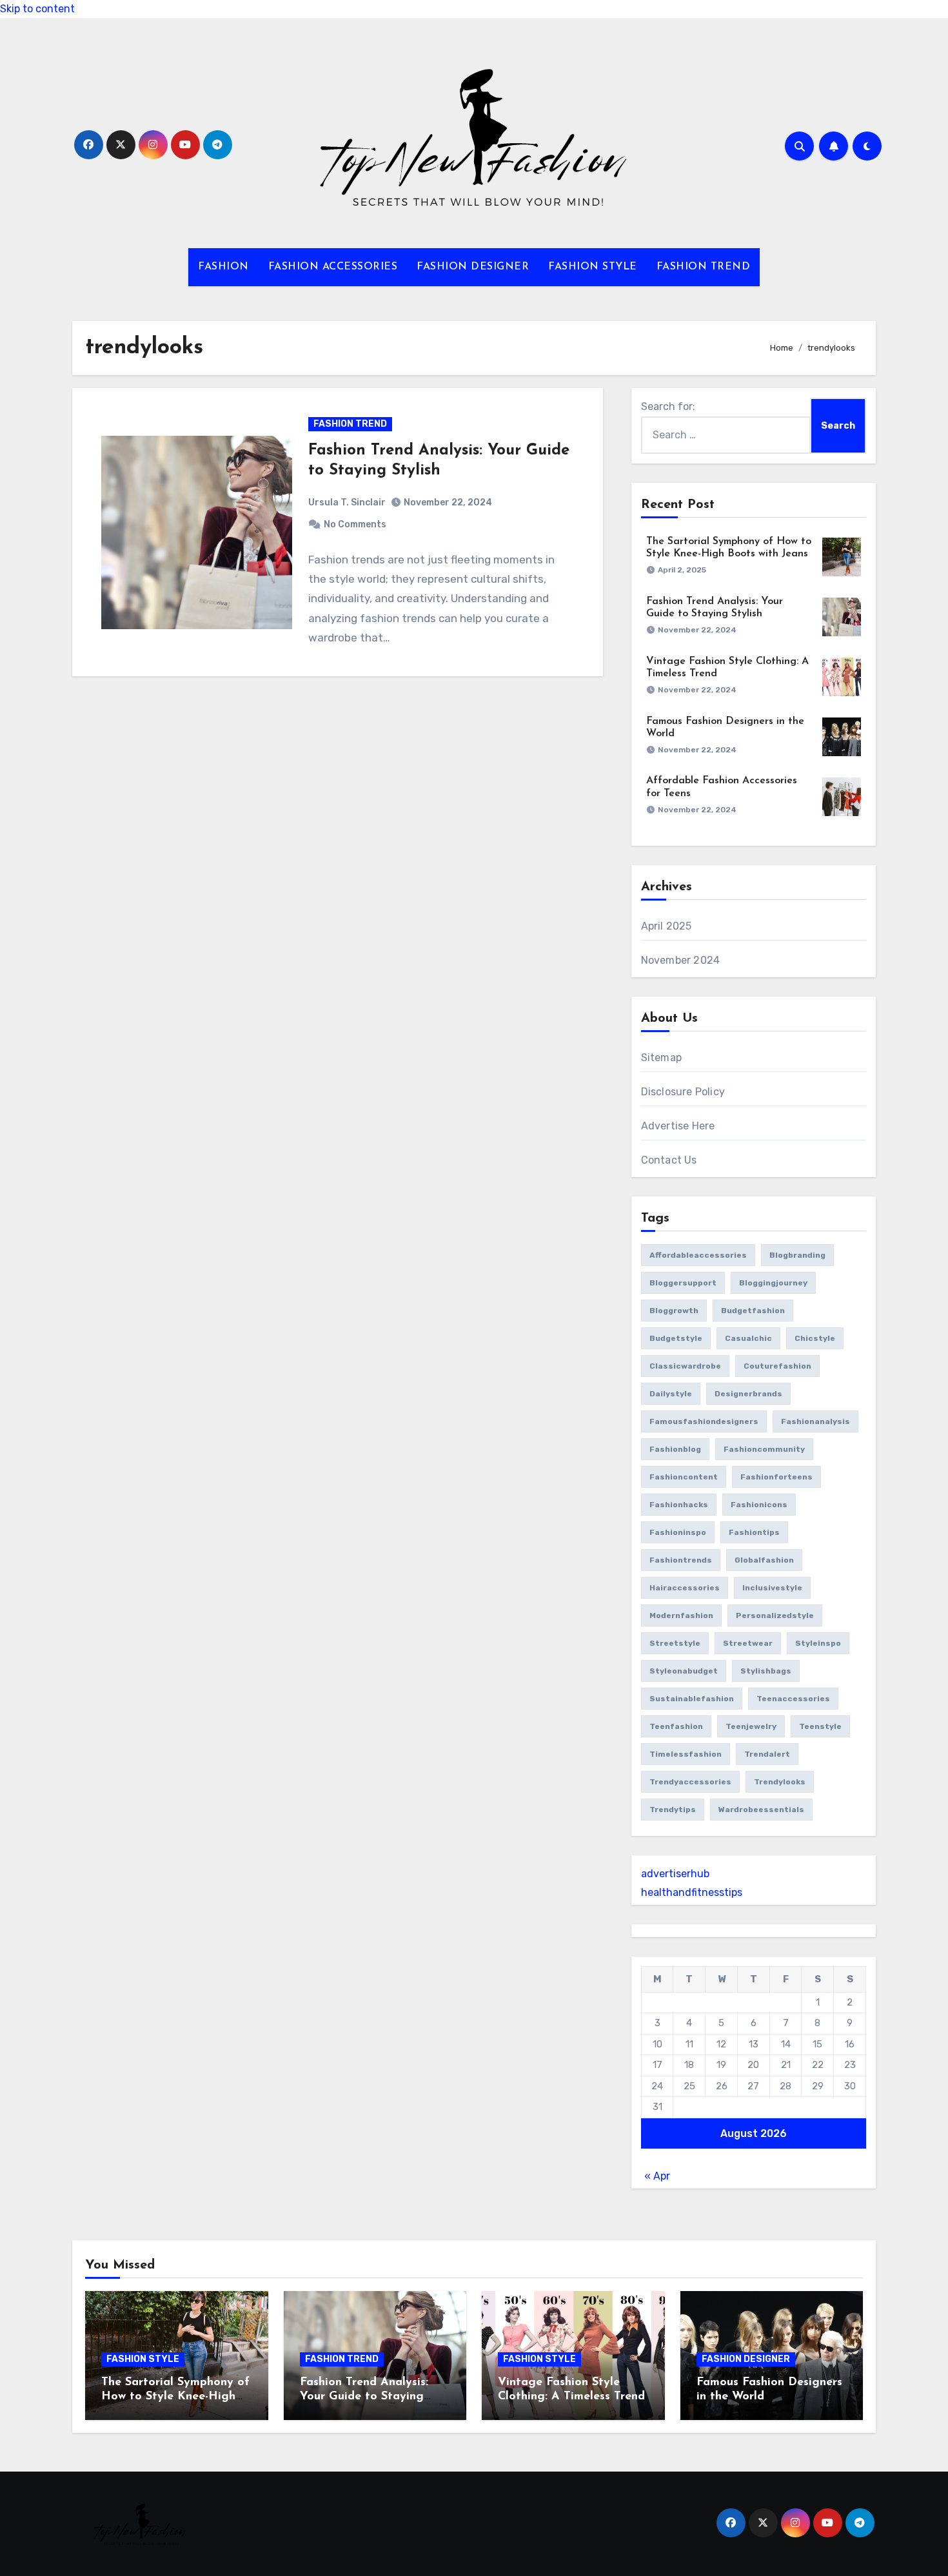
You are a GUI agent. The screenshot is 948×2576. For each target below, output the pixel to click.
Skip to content (37, 9)
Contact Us (669, 1160)
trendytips (673, 1810)
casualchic (748, 1338)
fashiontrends (681, 1560)
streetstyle (675, 1643)
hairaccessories (685, 1588)
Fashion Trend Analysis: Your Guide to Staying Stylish (364, 2396)
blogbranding (797, 1255)
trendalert (767, 1754)
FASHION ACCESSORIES (333, 267)
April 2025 (667, 926)
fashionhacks (679, 1505)
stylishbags (766, 1671)
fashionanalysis (815, 1421)
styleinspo (818, 1643)
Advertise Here (678, 1126)
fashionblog (675, 1449)
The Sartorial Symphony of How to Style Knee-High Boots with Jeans (175, 2396)
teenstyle (820, 1726)
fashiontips (754, 1532)
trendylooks (780, 1782)
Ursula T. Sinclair (347, 503)
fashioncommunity (764, 1449)
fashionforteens (776, 1477)
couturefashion (777, 1366)
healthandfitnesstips (692, 1892)
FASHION (223, 267)
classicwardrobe (685, 1366)
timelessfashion (686, 1754)
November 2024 (681, 960)
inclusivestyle (772, 1588)
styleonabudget (684, 1671)
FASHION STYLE (593, 267)
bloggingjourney (773, 1283)
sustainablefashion (692, 1699)
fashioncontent (684, 1477)
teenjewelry (751, 1726)
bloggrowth (674, 1311)
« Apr (657, 2176)
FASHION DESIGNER (473, 267)
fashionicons (759, 1505)
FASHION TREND (704, 267)
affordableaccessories (698, 1255)
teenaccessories (793, 1699)
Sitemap (661, 1058)
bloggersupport (683, 1283)
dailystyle (671, 1394)
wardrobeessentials (761, 1810)
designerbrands (748, 1394)
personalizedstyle (775, 1615)
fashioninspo (678, 1532)
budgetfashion (753, 1311)
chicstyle (815, 1338)
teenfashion (676, 1726)
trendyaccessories (690, 1782)
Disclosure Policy (683, 1092)
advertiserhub (675, 1874)
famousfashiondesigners (704, 1421)
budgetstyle (676, 1338)
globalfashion (764, 1560)
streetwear (748, 1643)
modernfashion (681, 1615)
